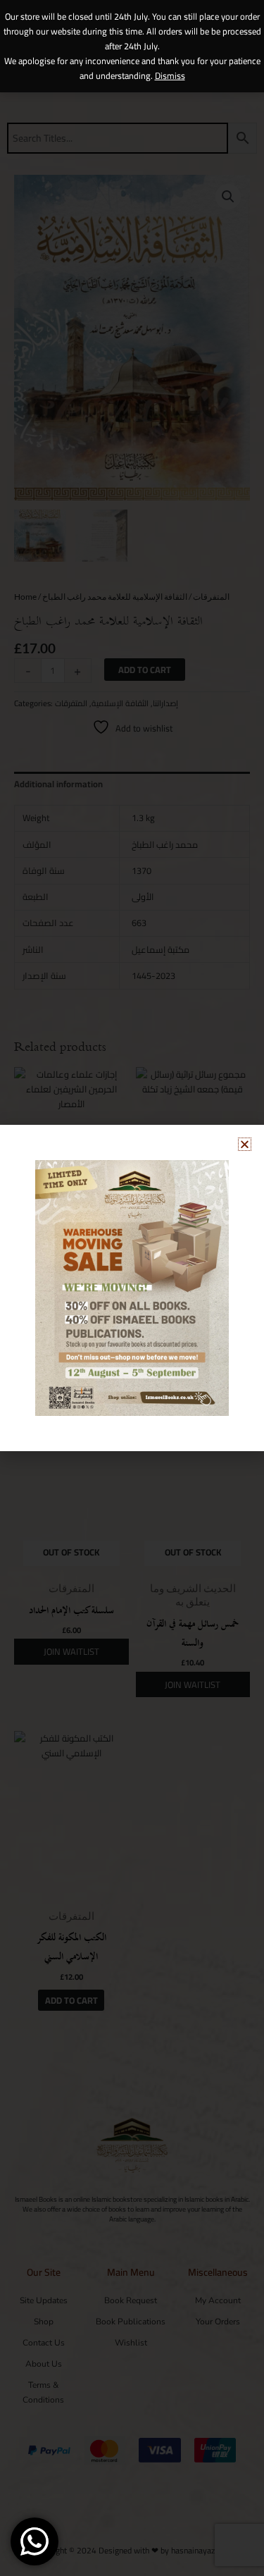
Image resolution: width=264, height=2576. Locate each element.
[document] (132, 1288)
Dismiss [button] (170, 75)
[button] (245, 1144)
